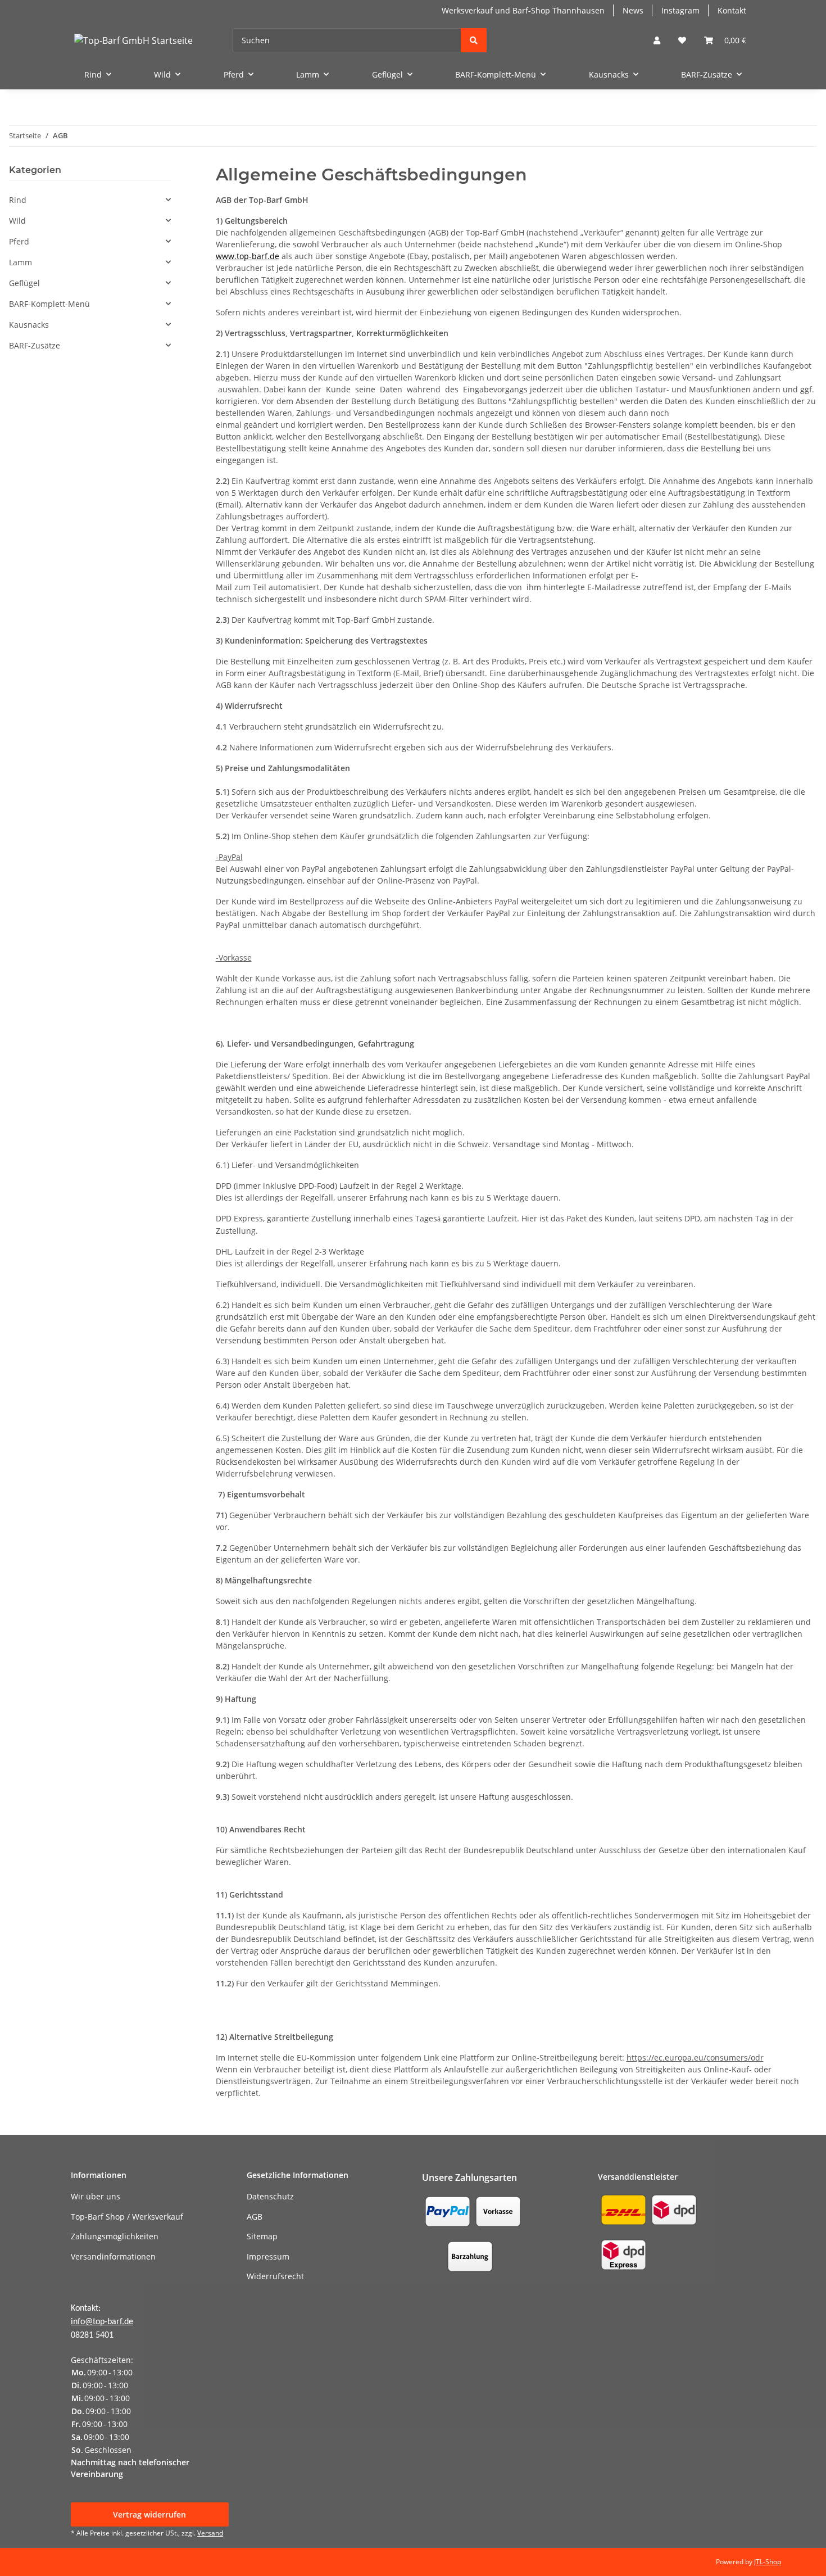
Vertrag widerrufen (149, 2514)
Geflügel (24, 283)
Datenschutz (270, 2196)
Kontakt (732, 10)
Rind (18, 200)
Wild (17, 221)
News (633, 10)
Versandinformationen (113, 2256)
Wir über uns (96, 2196)
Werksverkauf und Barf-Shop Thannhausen (523, 10)
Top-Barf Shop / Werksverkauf (127, 2217)
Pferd (19, 241)
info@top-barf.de (102, 2322)
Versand (210, 2533)
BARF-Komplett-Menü (49, 304)
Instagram (680, 10)
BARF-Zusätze (35, 345)
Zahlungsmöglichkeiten (115, 2236)
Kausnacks (29, 325)
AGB (255, 2217)
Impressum (268, 2256)
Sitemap (262, 2236)
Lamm (21, 262)
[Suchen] (474, 40)
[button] (657, 40)
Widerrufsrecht (275, 2276)
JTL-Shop (768, 2562)
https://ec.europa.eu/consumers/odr (695, 2057)
